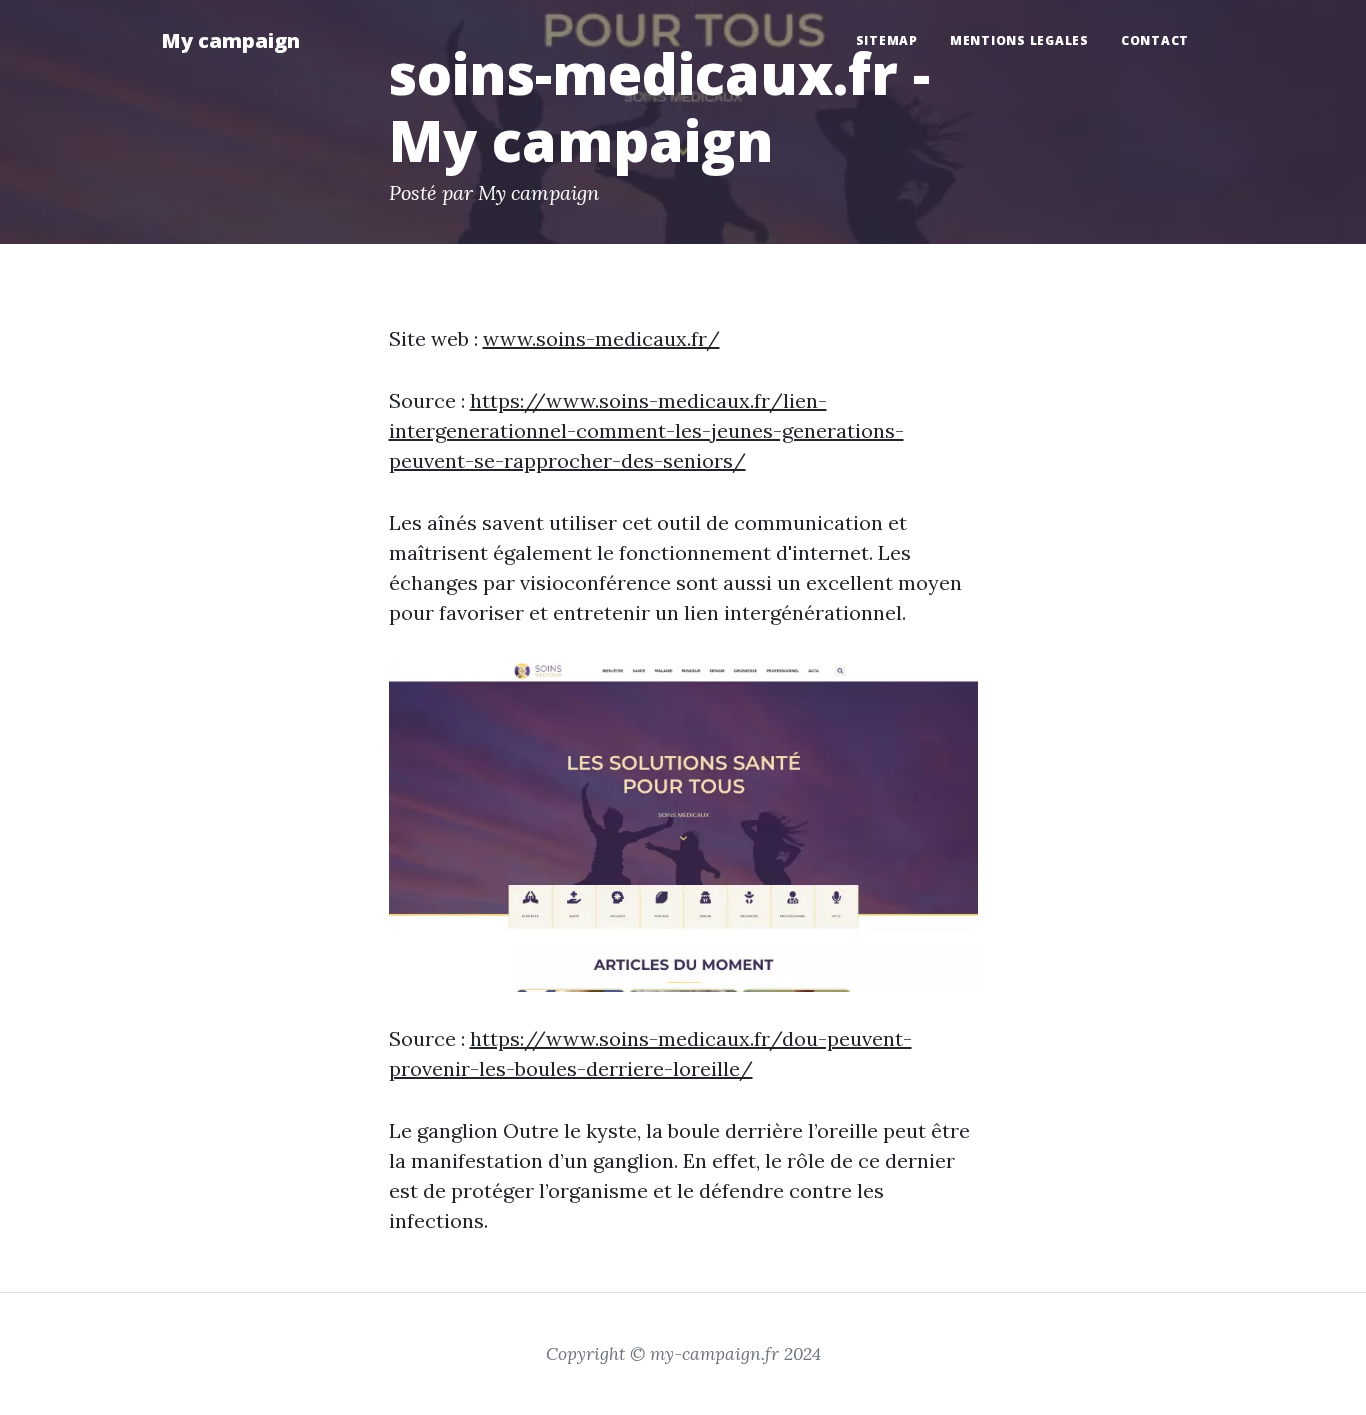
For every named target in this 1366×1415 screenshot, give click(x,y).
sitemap (887, 40)
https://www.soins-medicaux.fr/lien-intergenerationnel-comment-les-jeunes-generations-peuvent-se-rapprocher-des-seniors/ (646, 430)
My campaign (230, 40)
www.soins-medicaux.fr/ (601, 338)
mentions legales (1019, 40)
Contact (1155, 40)
